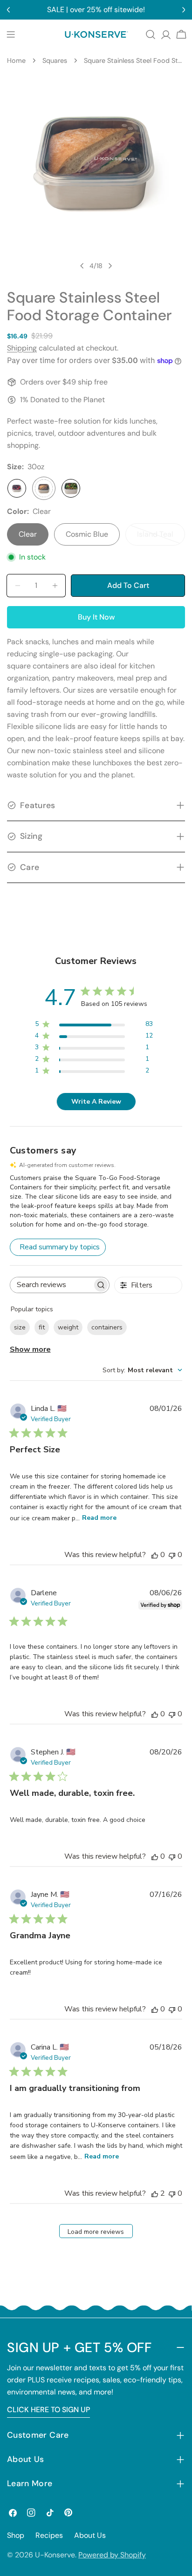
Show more (30, 1349)
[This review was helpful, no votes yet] (155, 1555)
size (20, 1327)
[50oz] (71, 488)
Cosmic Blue (87, 534)
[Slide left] (82, 266)
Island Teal (161, 537)
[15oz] (17, 488)
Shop (16, 2535)
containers (107, 1327)
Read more (99, 1518)
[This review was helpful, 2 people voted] (155, 2193)
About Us (90, 2535)
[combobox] (142, 1370)
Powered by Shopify (112, 2555)
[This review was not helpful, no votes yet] (172, 1555)
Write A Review (96, 1102)
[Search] (151, 34)
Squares (55, 61)
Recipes (49, 2535)
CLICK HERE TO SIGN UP (48, 2410)
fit (42, 1327)
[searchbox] (51, 1285)
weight (68, 1327)
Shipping (22, 348)
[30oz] (44, 488)
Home (16, 61)
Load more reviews (96, 2232)
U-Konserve (55, 2555)
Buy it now (96, 617)
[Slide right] (110, 266)
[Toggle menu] (11, 34)
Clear (28, 534)
